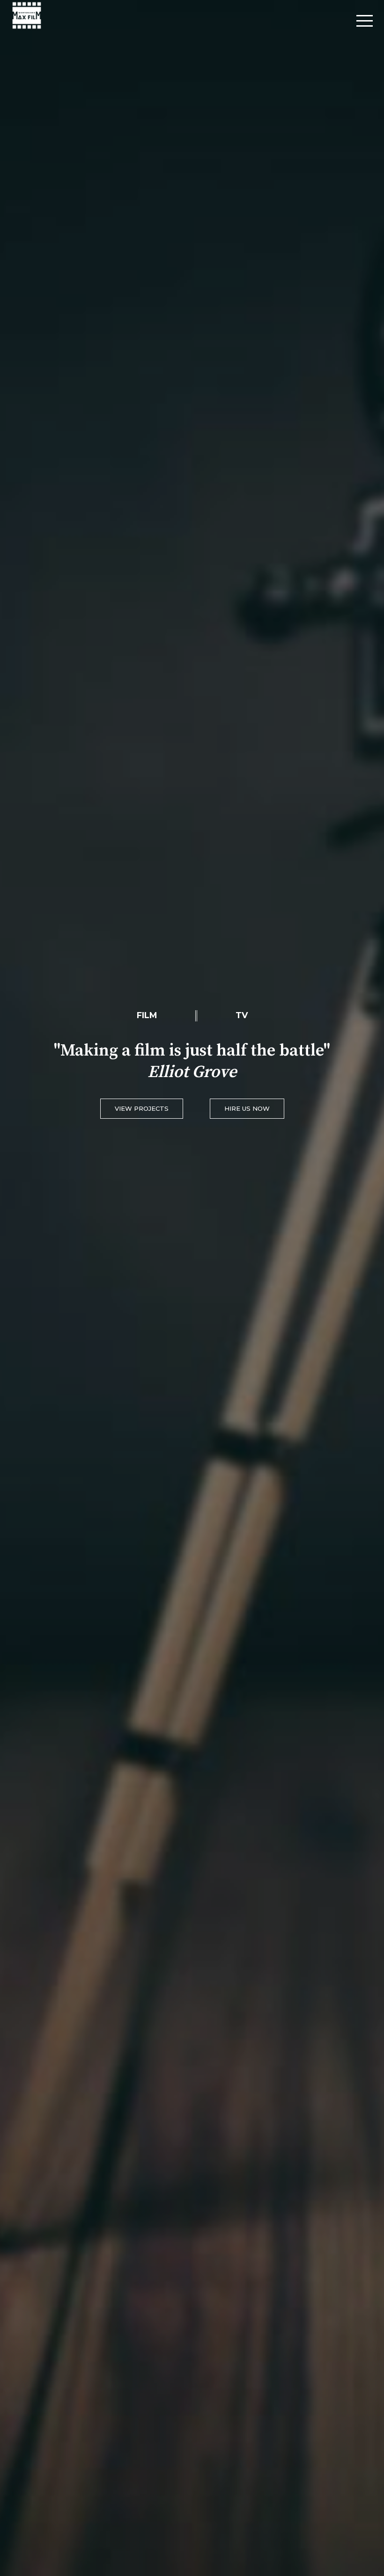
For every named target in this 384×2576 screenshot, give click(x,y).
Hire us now (247, 1108)
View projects (142, 1108)
